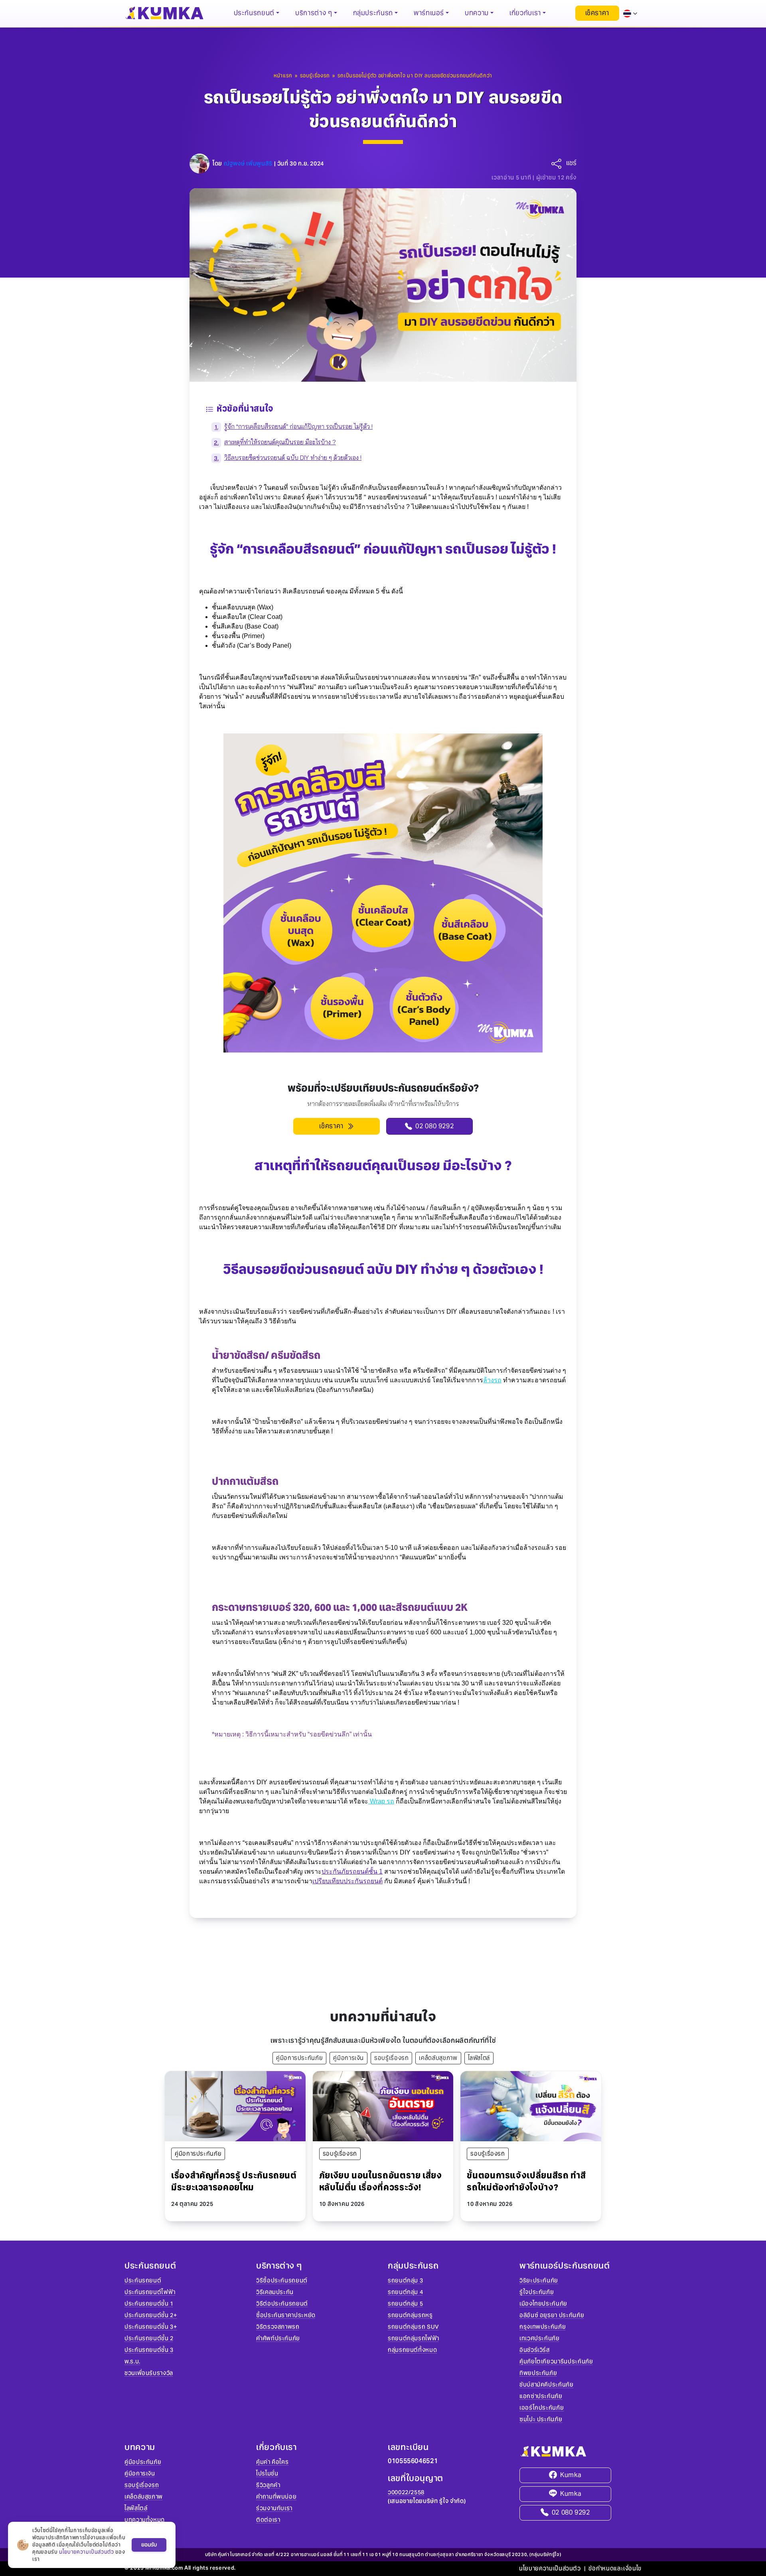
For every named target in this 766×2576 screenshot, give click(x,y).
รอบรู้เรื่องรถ (391, 2058)
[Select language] (630, 13)
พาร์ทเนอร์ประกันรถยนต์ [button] (565, 2266)
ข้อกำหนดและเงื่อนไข (615, 2568)
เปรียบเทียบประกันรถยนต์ (347, 1881)
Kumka (571, 2475)
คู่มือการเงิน (348, 2058)
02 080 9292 (571, 2512)
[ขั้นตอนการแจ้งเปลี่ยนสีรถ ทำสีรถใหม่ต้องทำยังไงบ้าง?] (531, 2106)
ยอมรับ (149, 2545)
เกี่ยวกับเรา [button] (525, 13)
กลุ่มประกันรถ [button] (373, 13)
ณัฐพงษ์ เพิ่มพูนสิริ (248, 164)
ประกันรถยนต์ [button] (254, 13)
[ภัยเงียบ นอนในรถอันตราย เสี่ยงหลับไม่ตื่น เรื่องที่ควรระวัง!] (383, 2106)
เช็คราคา (597, 13)
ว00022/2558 (406, 2492)
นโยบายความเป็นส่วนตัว (550, 2568)
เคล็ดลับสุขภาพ (438, 2058)
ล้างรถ (492, 1380)
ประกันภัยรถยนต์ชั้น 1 (352, 1871)
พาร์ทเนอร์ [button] (429, 13)
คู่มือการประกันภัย (299, 2058)
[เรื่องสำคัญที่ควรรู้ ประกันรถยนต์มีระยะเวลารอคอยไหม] (235, 2106)
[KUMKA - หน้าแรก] (164, 13)
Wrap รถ (381, 1801)
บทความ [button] (477, 13)
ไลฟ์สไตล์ (479, 2058)
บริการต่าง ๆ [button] (314, 13)
